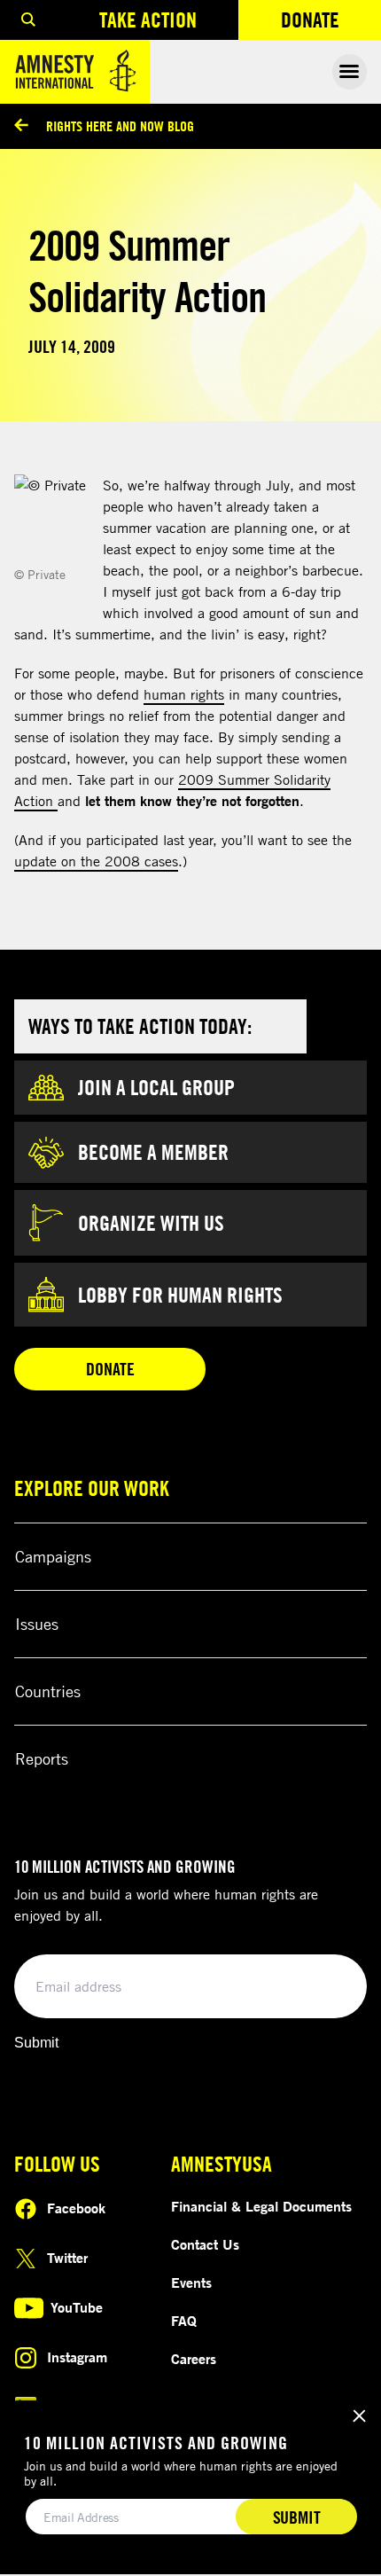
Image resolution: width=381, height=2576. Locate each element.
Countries (48, 1691)
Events (191, 2282)
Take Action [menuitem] (148, 20)
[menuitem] (28, 20)
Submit (36, 2043)
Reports (42, 1758)
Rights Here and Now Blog (120, 126)
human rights (184, 694)
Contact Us (205, 2244)
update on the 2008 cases (96, 861)
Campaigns (53, 1556)
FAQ (184, 2321)
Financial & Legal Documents (261, 2206)
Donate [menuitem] (331, 23)
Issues (37, 1624)
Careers (194, 2359)
